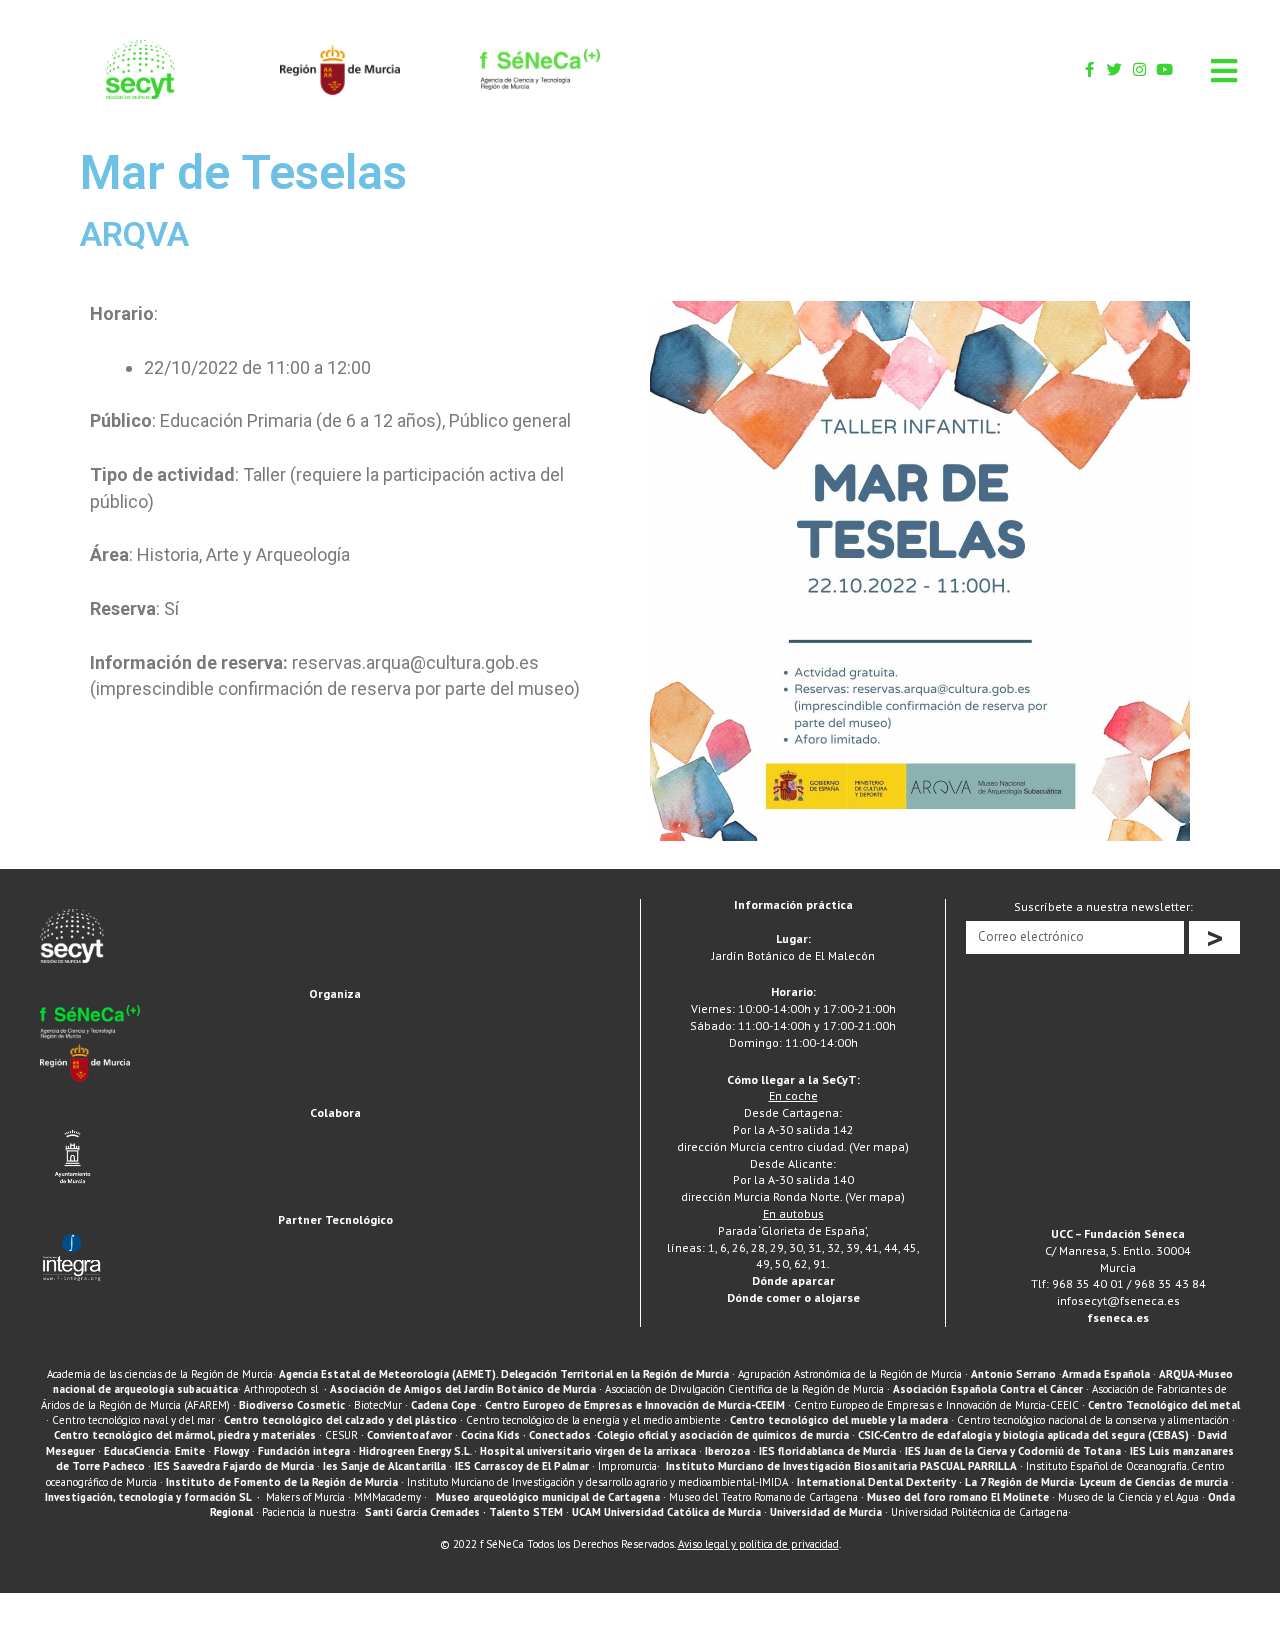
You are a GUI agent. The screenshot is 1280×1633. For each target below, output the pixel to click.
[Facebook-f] (1089, 69)
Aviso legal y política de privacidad (758, 1544)
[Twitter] (1114, 69)
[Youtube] (1164, 69)
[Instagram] (1139, 69)
